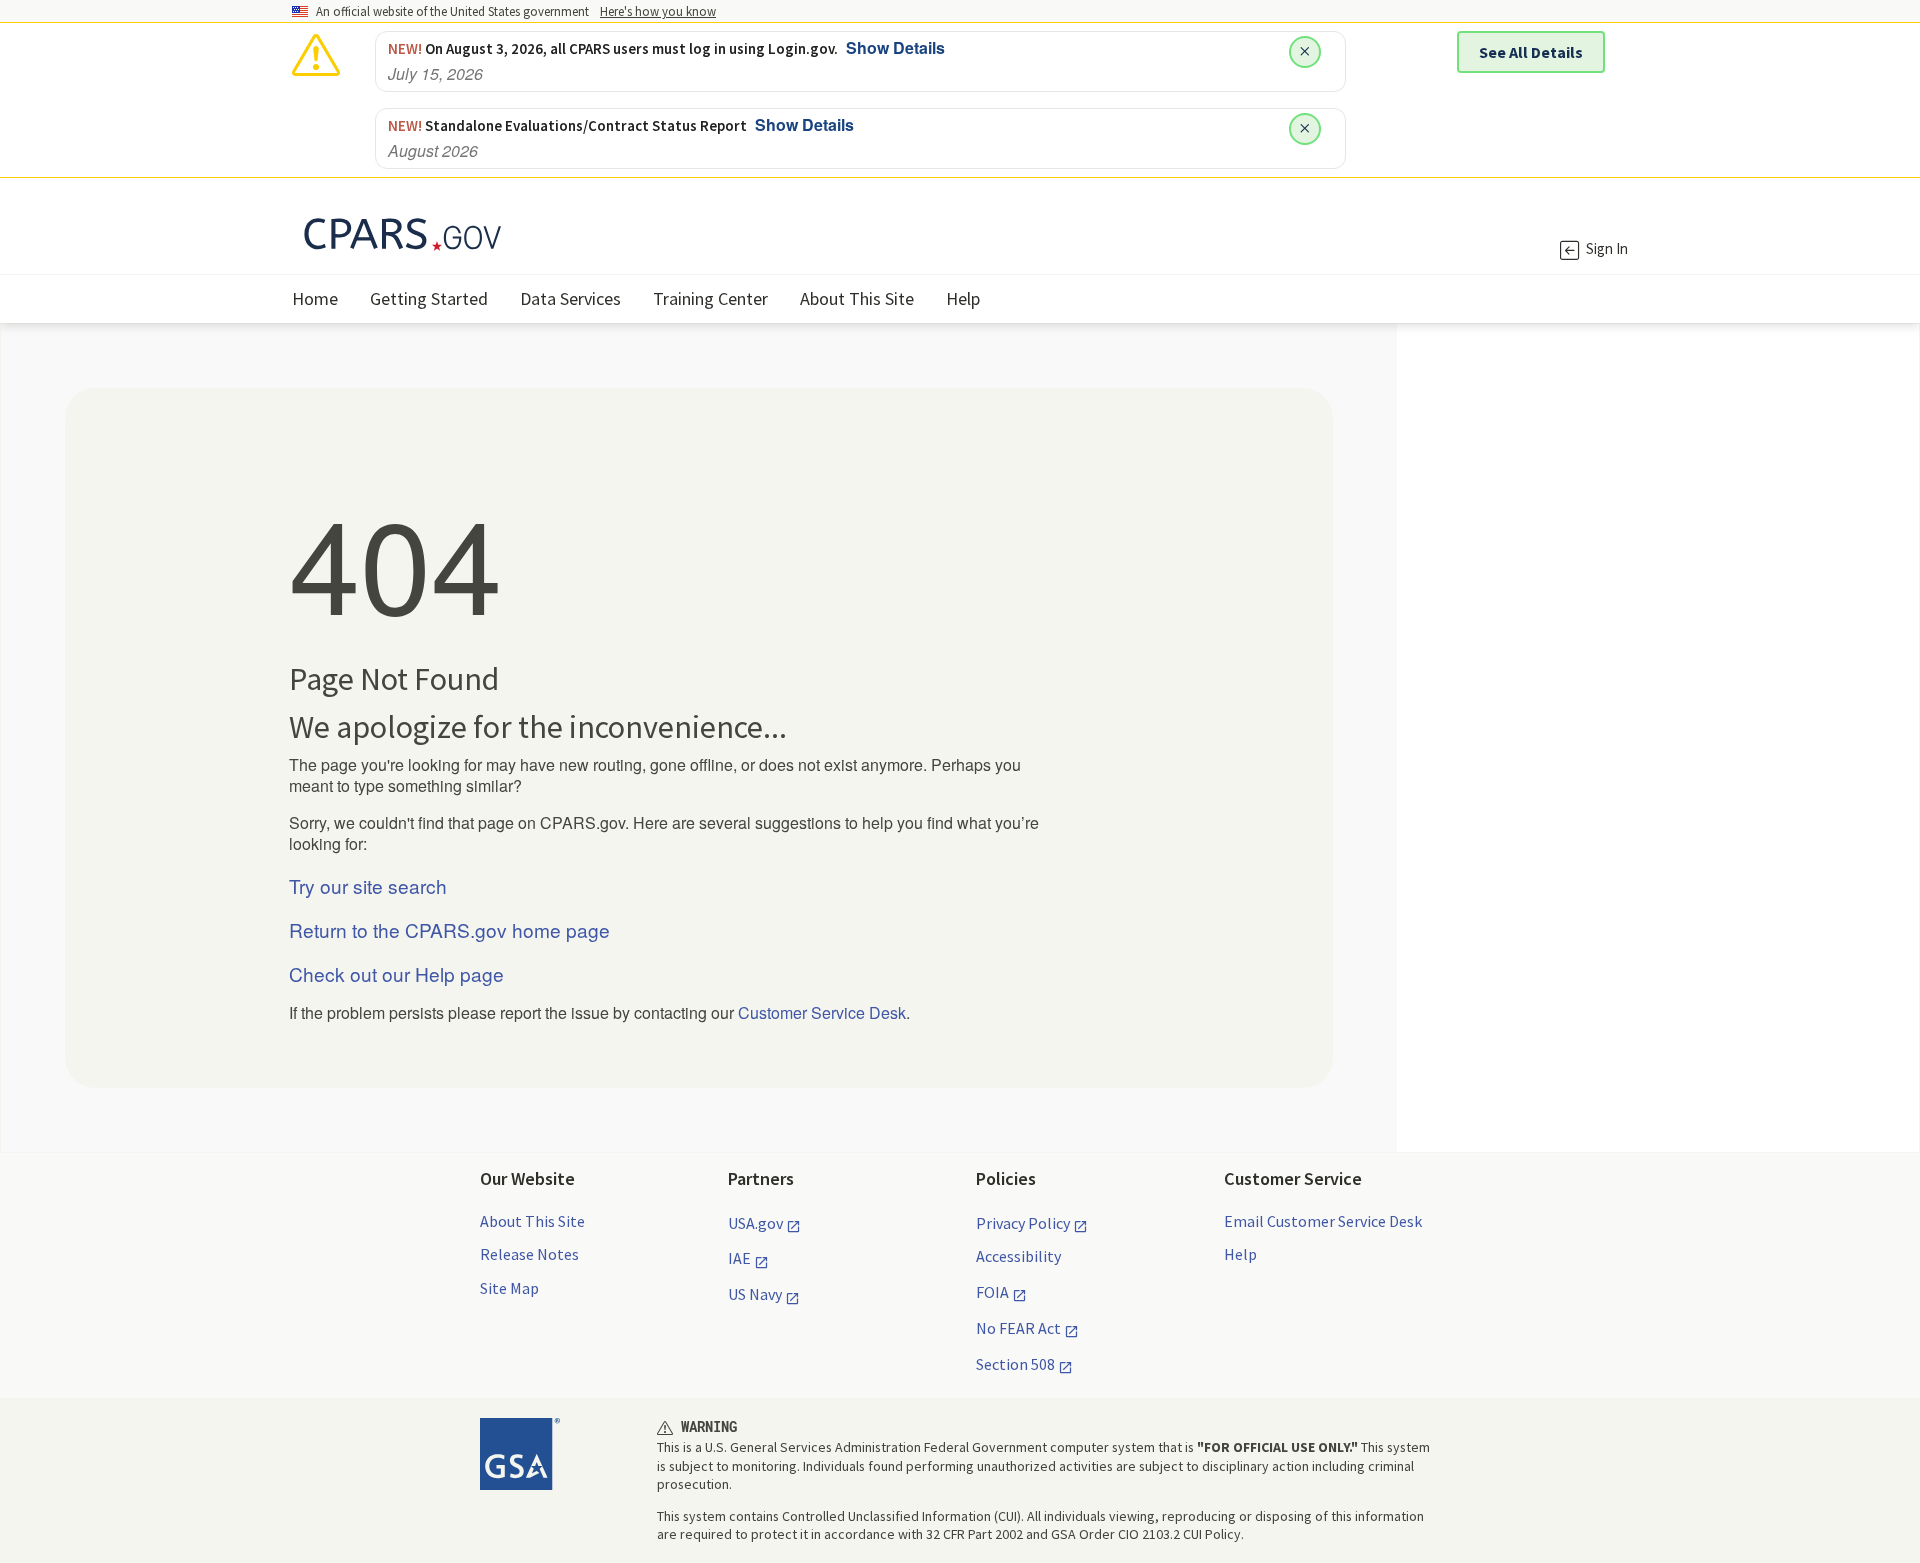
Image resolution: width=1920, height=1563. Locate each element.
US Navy (755, 1294)
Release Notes (529, 1254)
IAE (739, 1258)
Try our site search (368, 885)
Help (1240, 1254)
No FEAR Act (1018, 1328)
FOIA (992, 1292)
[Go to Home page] (626, 230)
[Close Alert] (1305, 52)
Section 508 (1015, 1364)
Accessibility (1018, 1256)
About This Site (532, 1221)
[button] (658, 11)
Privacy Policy (1023, 1223)
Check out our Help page (396, 973)
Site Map (509, 1288)
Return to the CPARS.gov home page (449, 929)
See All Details (1531, 52)
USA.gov (755, 1223)
